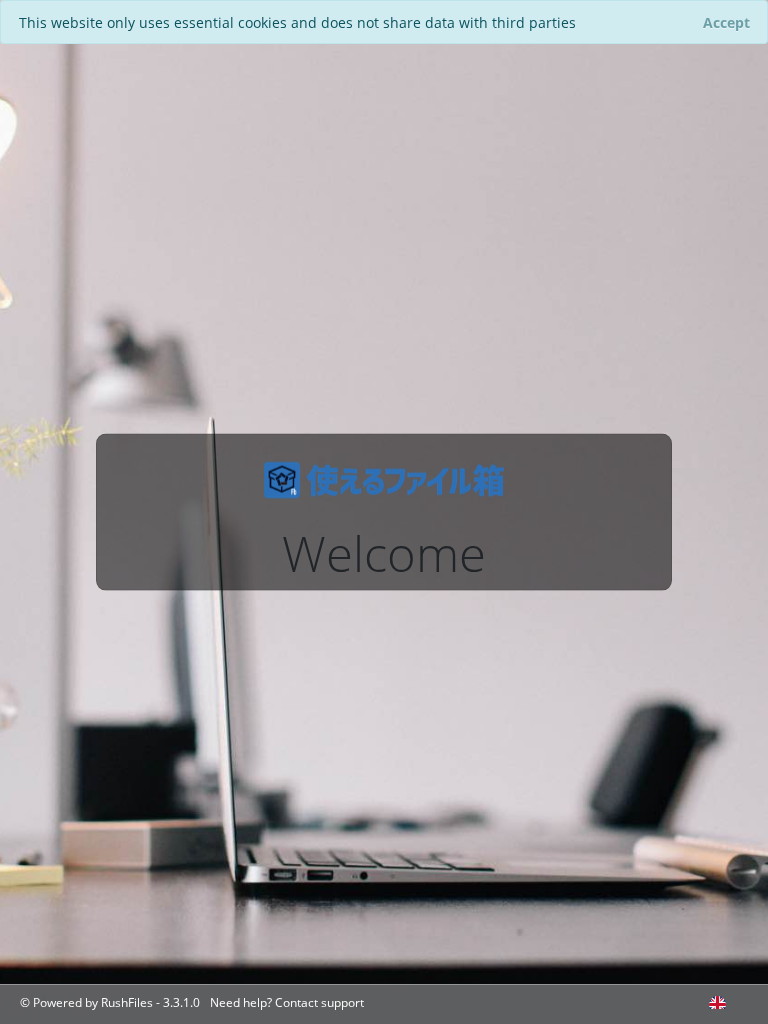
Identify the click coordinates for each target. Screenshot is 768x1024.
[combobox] (717, 1000)
